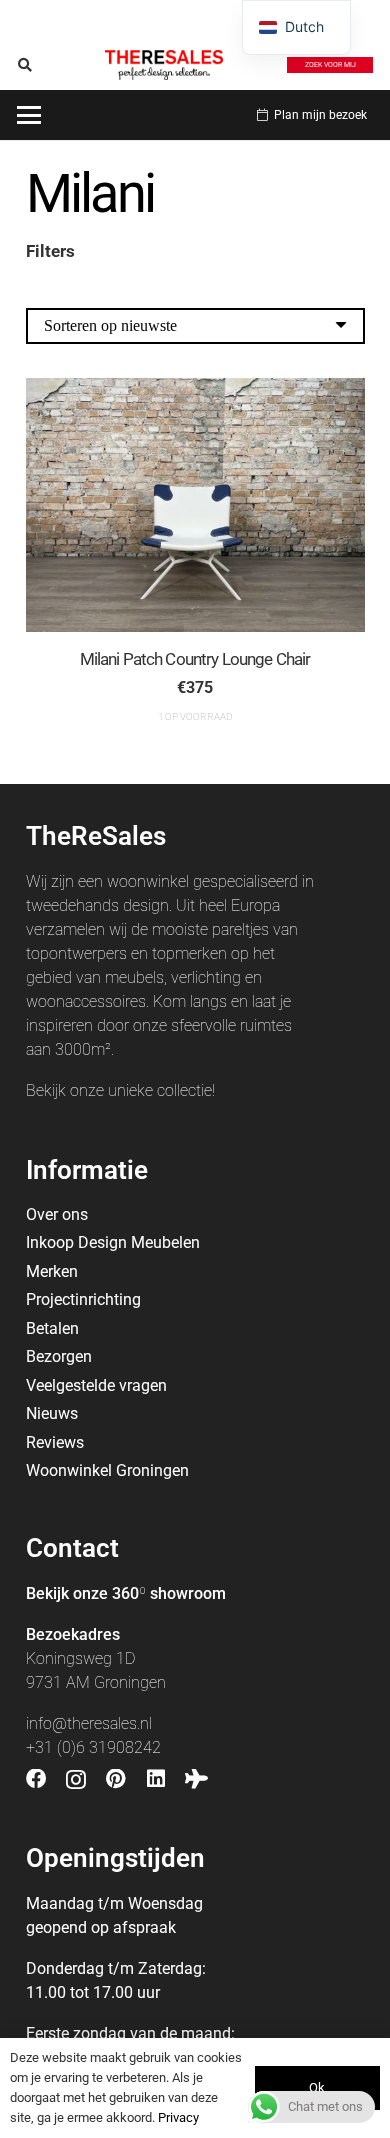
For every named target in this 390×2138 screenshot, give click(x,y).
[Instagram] (76, 1780)
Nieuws (52, 1413)
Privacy (178, 2117)
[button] (25, 65)
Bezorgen (59, 1356)
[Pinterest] (116, 1779)
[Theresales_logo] (164, 65)
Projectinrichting (83, 1299)
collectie (184, 1090)
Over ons (57, 1214)
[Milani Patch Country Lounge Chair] (195, 505)
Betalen (52, 1328)
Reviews (55, 1442)
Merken (52, 1271)
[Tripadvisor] (196, 1779)
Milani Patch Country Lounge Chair (195, 659)
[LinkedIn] (156, 1779)
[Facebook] (36, 1779)
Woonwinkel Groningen (107, 1470)
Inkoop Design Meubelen (113, 1242)
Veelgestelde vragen (96, 1385)
